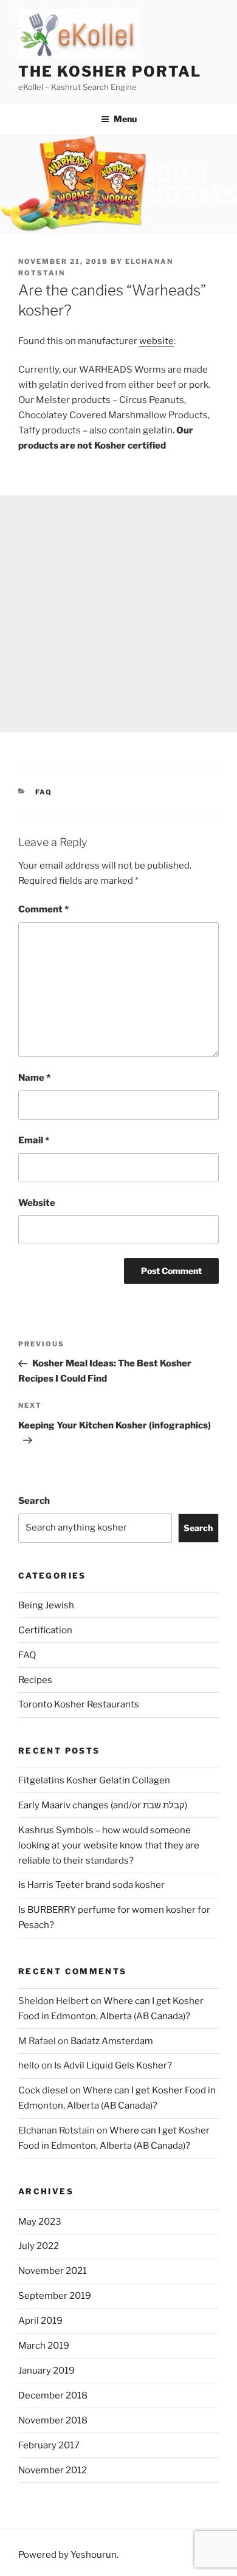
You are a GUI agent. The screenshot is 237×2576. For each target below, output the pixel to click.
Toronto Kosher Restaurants (79, 1704)
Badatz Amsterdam (112, 2041)
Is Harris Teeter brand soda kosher (91, 1885)
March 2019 (44, 2346)
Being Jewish (46, 1605)
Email (34, 1140)
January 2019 (46, 2371)
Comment (43, 909)
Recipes (35, 1680)
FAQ (44, 792)
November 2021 (53, 2271)
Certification (45, 1630)
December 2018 (53, 2395)
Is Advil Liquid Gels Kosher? (113, 2065)
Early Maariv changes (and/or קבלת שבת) (103, 1805)
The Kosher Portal (110, 71)
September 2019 (55, 2296)
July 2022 (39, 2246)
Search (34, 1501)
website (156, 341)
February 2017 (49, 2445)
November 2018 (53, 2420)
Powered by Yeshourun (67, 2555)
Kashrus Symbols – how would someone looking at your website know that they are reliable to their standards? (109, 1845)
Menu (125, 119)
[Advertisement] (118, 614)
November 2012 (53, 2470)
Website (37, 1203)
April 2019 (40, 2321)
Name (34, 1078)
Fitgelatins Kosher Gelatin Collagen (94, 1780)
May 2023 (40, 2222)
